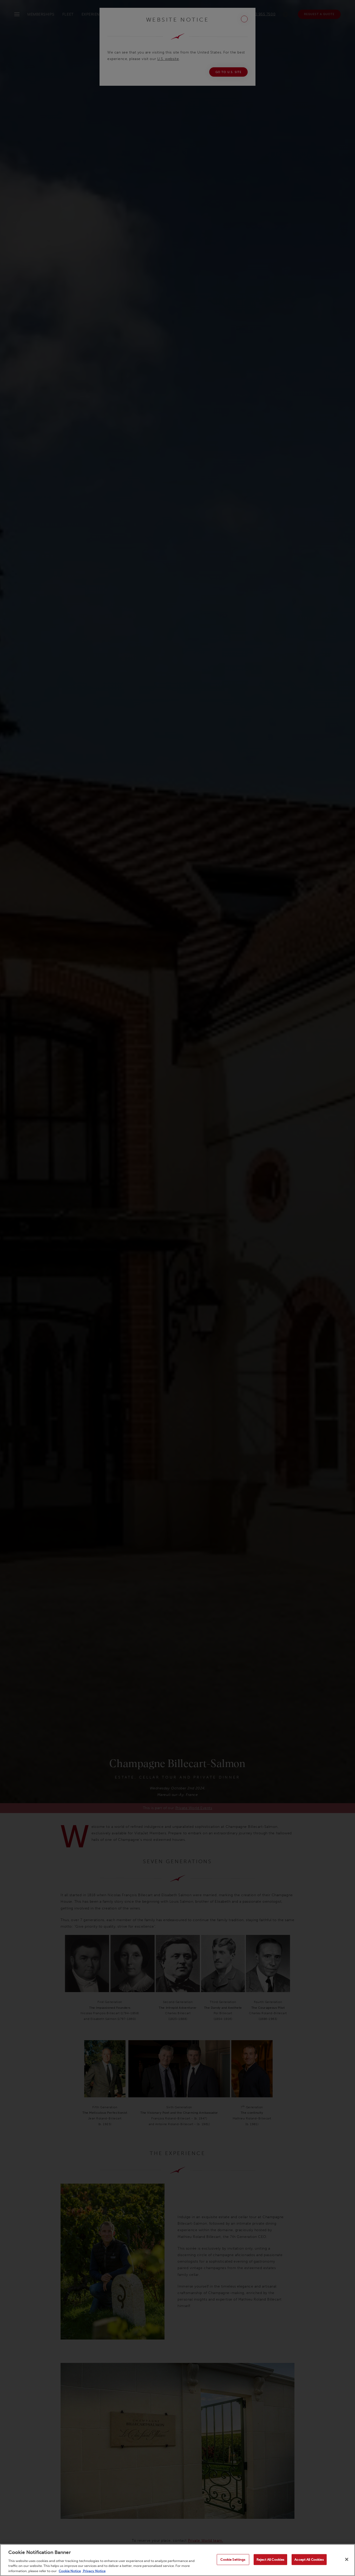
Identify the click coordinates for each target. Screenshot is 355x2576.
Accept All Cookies (309, 2559)
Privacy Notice (94, 2571)
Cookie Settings (233, 2559)
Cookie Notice (70, 2571)
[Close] (347, 2559)
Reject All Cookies (270, 2559)
